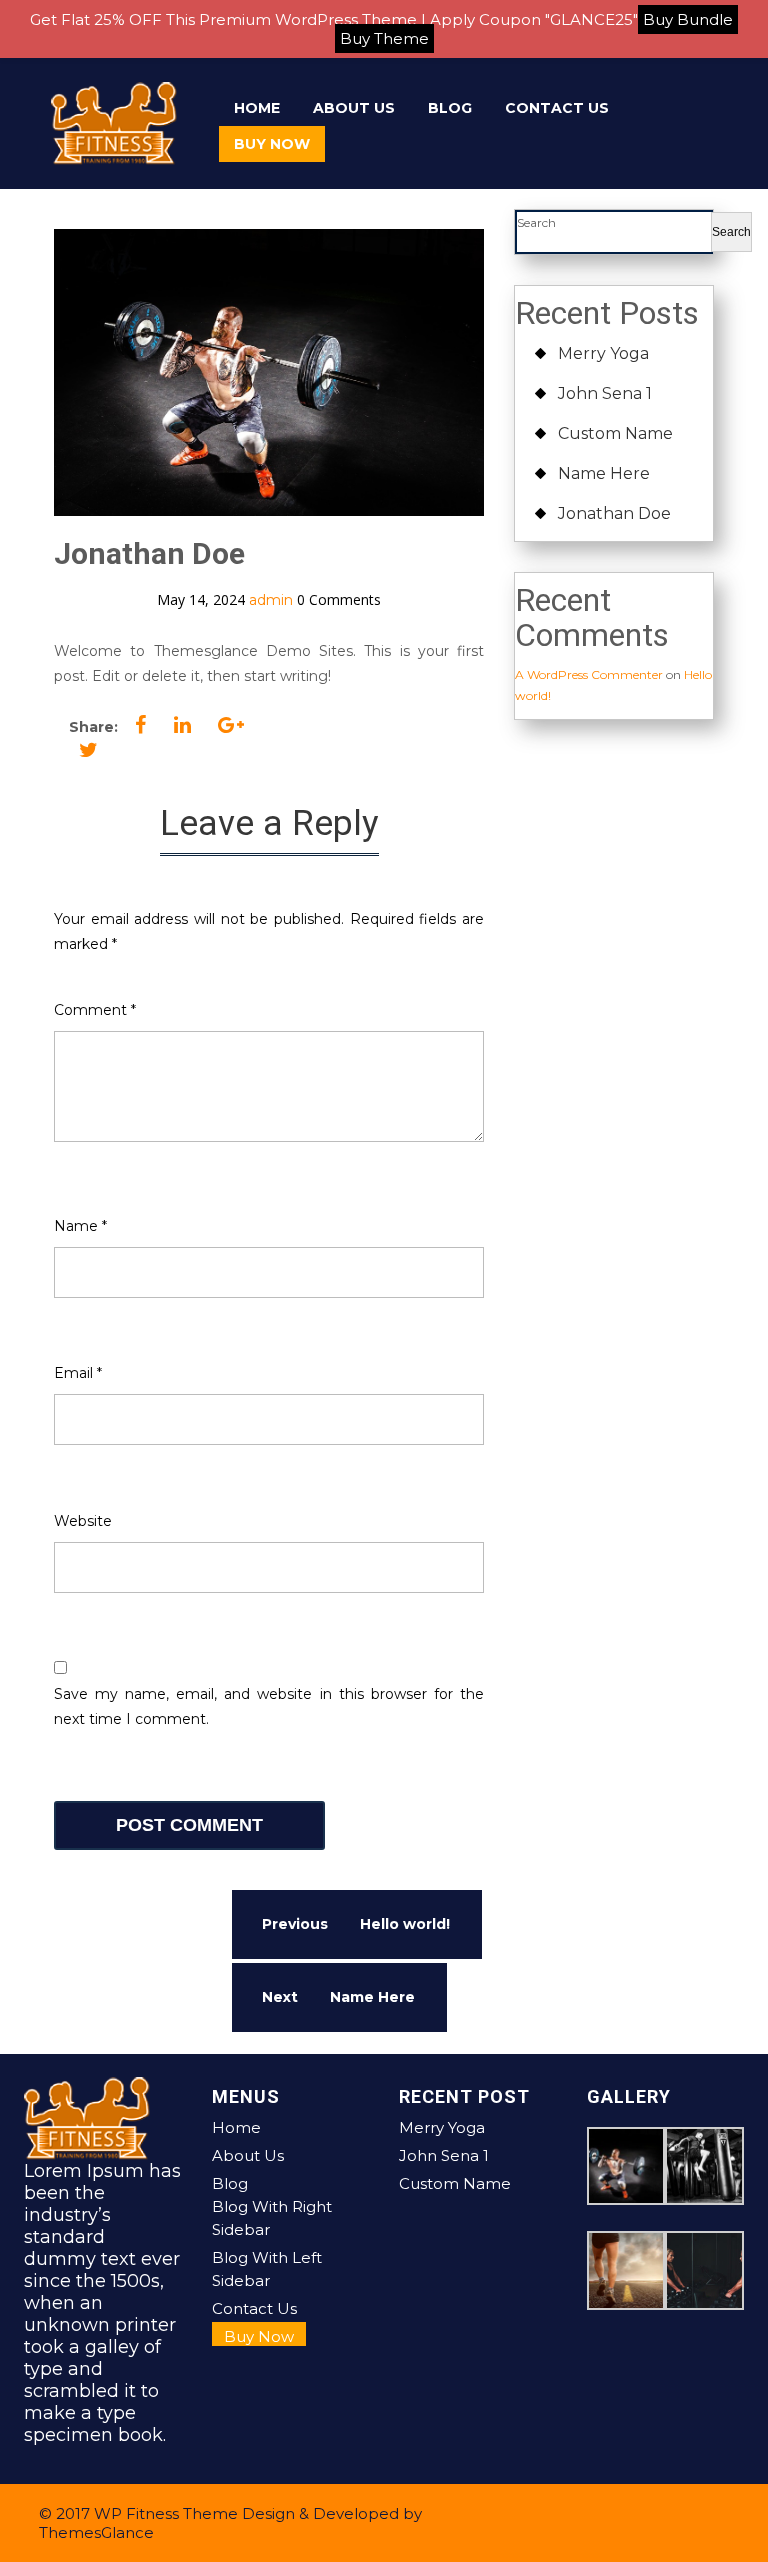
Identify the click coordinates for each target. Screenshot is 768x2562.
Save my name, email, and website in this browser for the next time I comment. (269, 1706)
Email (78, 1373)
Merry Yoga (603, 353)
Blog (450, 108)
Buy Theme (384, 38)
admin (271, 600)
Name (80, 1226)
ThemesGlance (96, 2532)
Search (536, 222)
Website (83, 1521)
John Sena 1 (605, 393)
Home (257, 108)
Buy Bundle (688, 19)
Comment (95, 1010)
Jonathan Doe (614, 513)
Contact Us (557, 108)
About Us (354, 108)
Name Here (604, 473)
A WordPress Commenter (589, 674)
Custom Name (615, 433)
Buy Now (272, 144)
